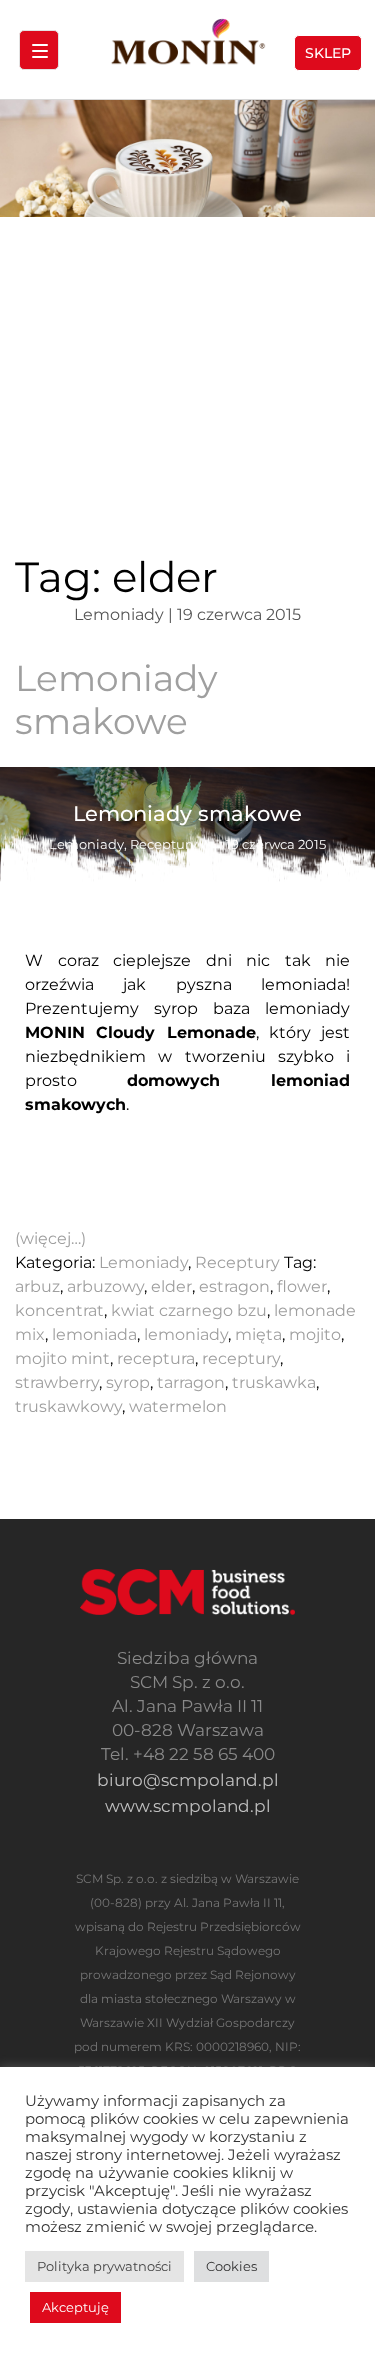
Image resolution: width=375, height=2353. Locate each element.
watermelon (178, 1406)
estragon (234, 1286)
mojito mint (62, 1358)
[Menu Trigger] (39, 50)
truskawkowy (68, 1406)
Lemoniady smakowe (116, 699)
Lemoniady (143, 1262)
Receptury (237, 1262)
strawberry (57, 1382)
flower (302, 1286)
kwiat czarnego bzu (189, 1310)
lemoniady (186, 1334)
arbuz (37, 1286)
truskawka (274, 1382)
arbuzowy (105, 1286)
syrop (128, 1382)
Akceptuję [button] (75, 2307)
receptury (241, 1358)
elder (171, 1286)
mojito (315, 1334)
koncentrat (59, 1310)
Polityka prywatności (104, 2266)
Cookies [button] (231, 2266)
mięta (258, 1334)
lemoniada (94, 1334)
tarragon (191, 1382)
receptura (156, 1358)
